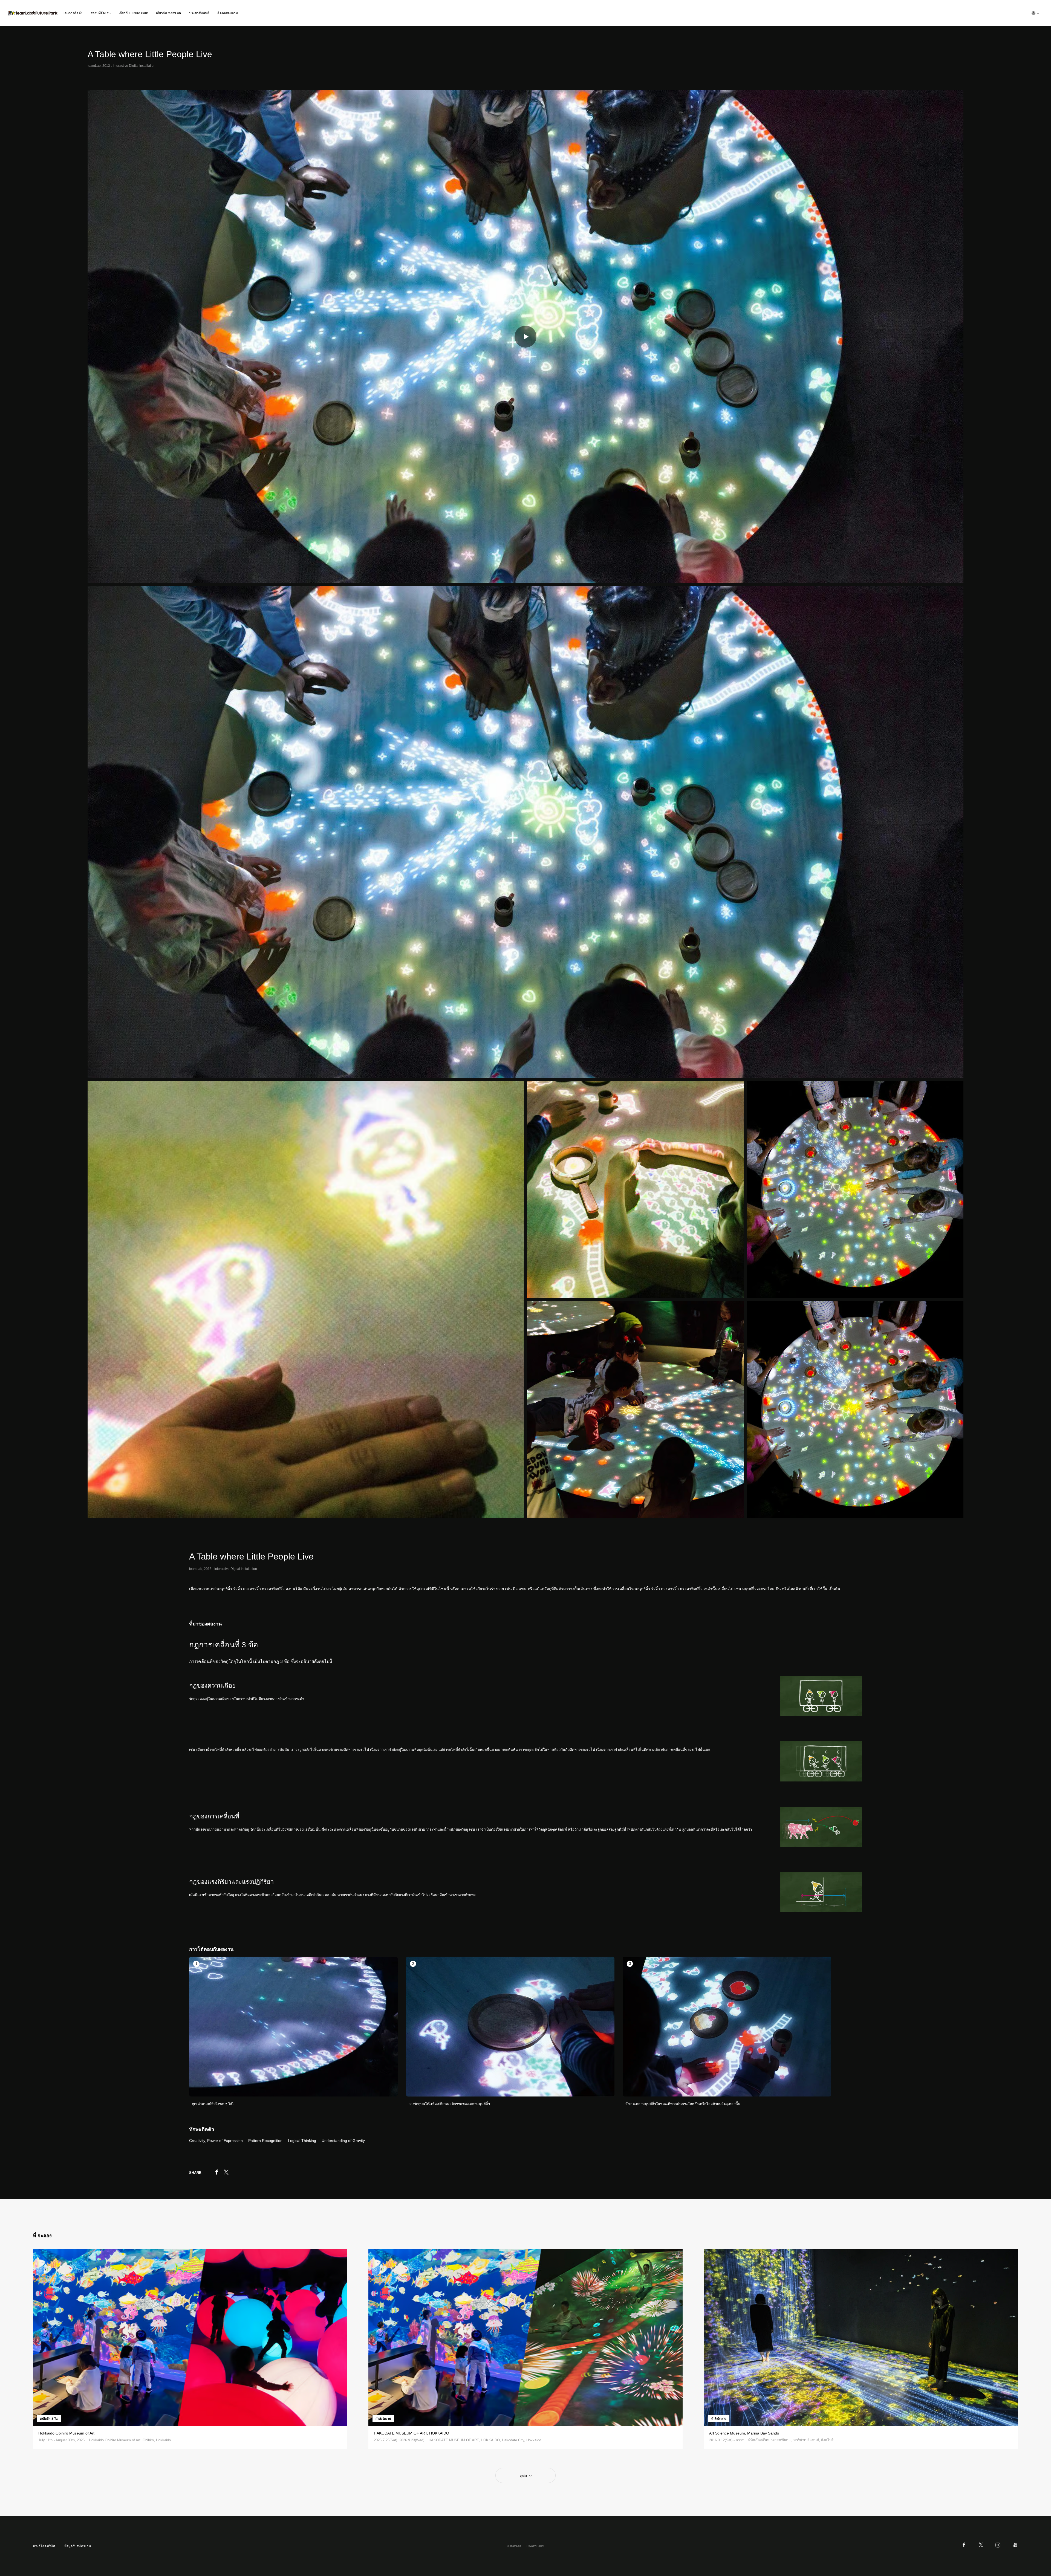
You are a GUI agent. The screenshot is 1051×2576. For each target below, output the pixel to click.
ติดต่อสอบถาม (228, 13)
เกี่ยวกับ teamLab (168, 13)
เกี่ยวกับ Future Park (133, 13)
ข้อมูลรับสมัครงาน (78, 2546)
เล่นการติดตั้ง (73, 13)
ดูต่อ (523, 2476)
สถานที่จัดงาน (101, 13)
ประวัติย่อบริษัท (44, 2546)
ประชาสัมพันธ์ (199, 13)
